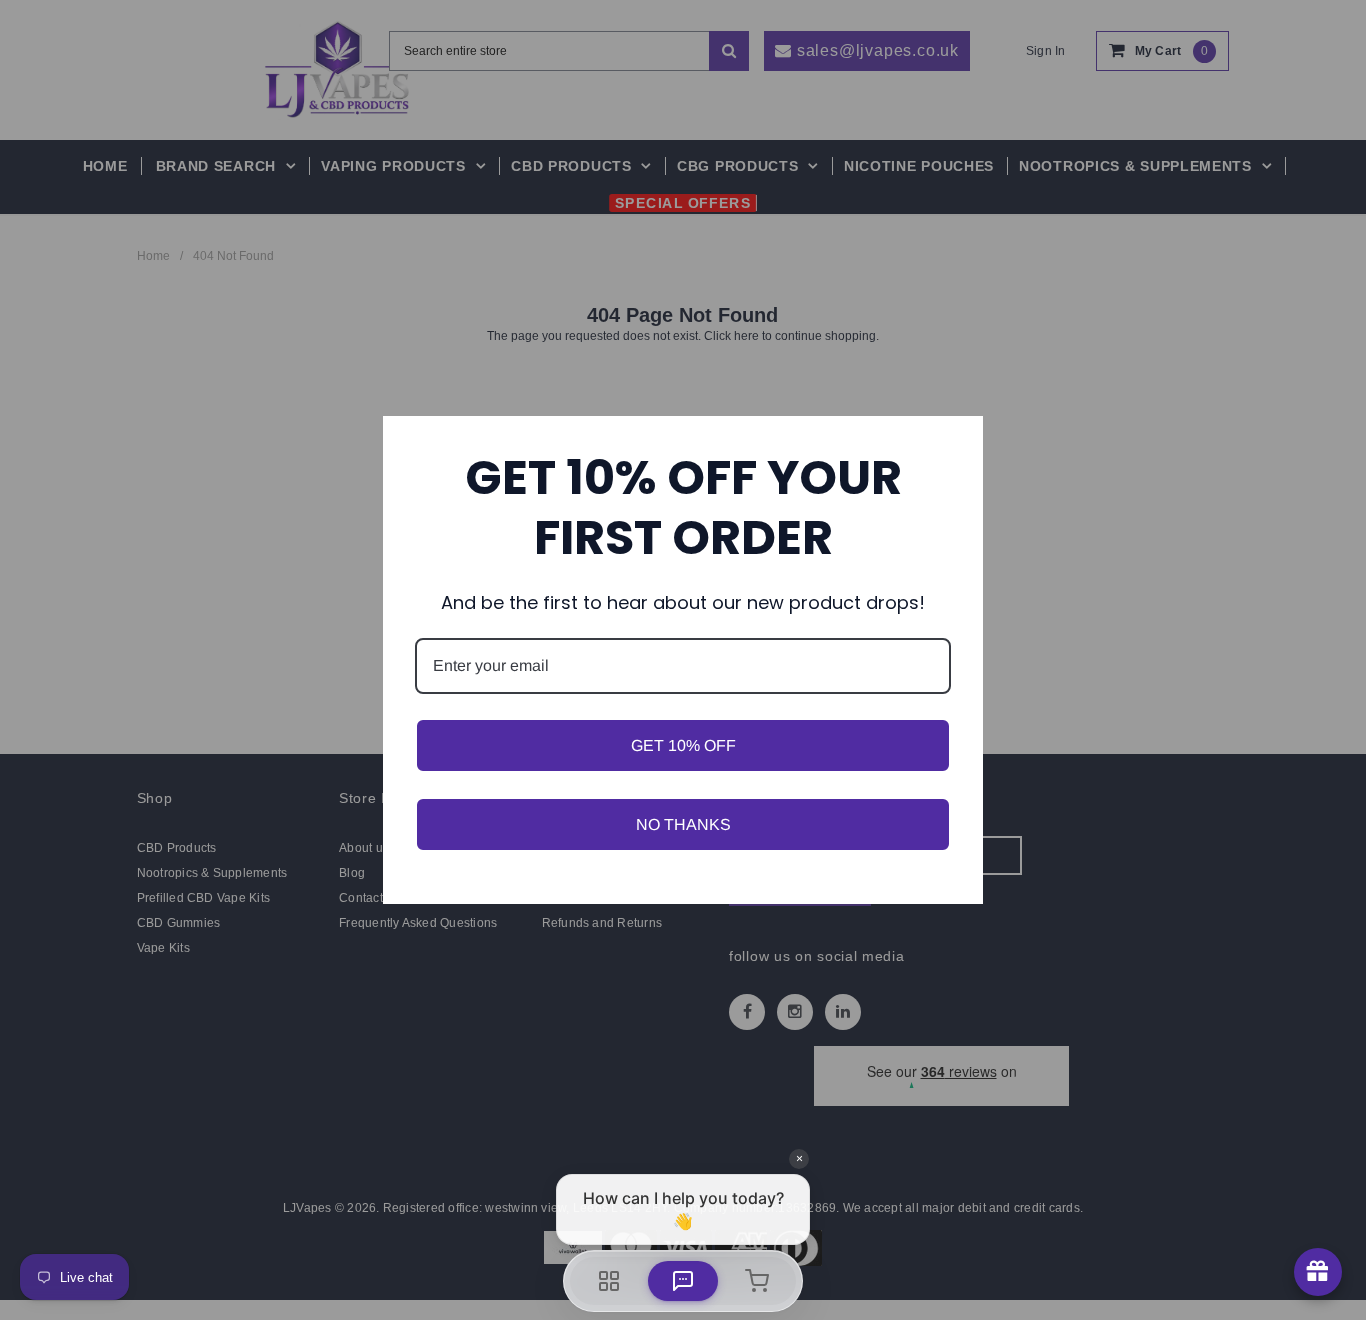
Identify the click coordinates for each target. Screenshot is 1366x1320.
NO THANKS (683, 824)
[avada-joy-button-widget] (1318, 1272)
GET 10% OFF (683, 745)
